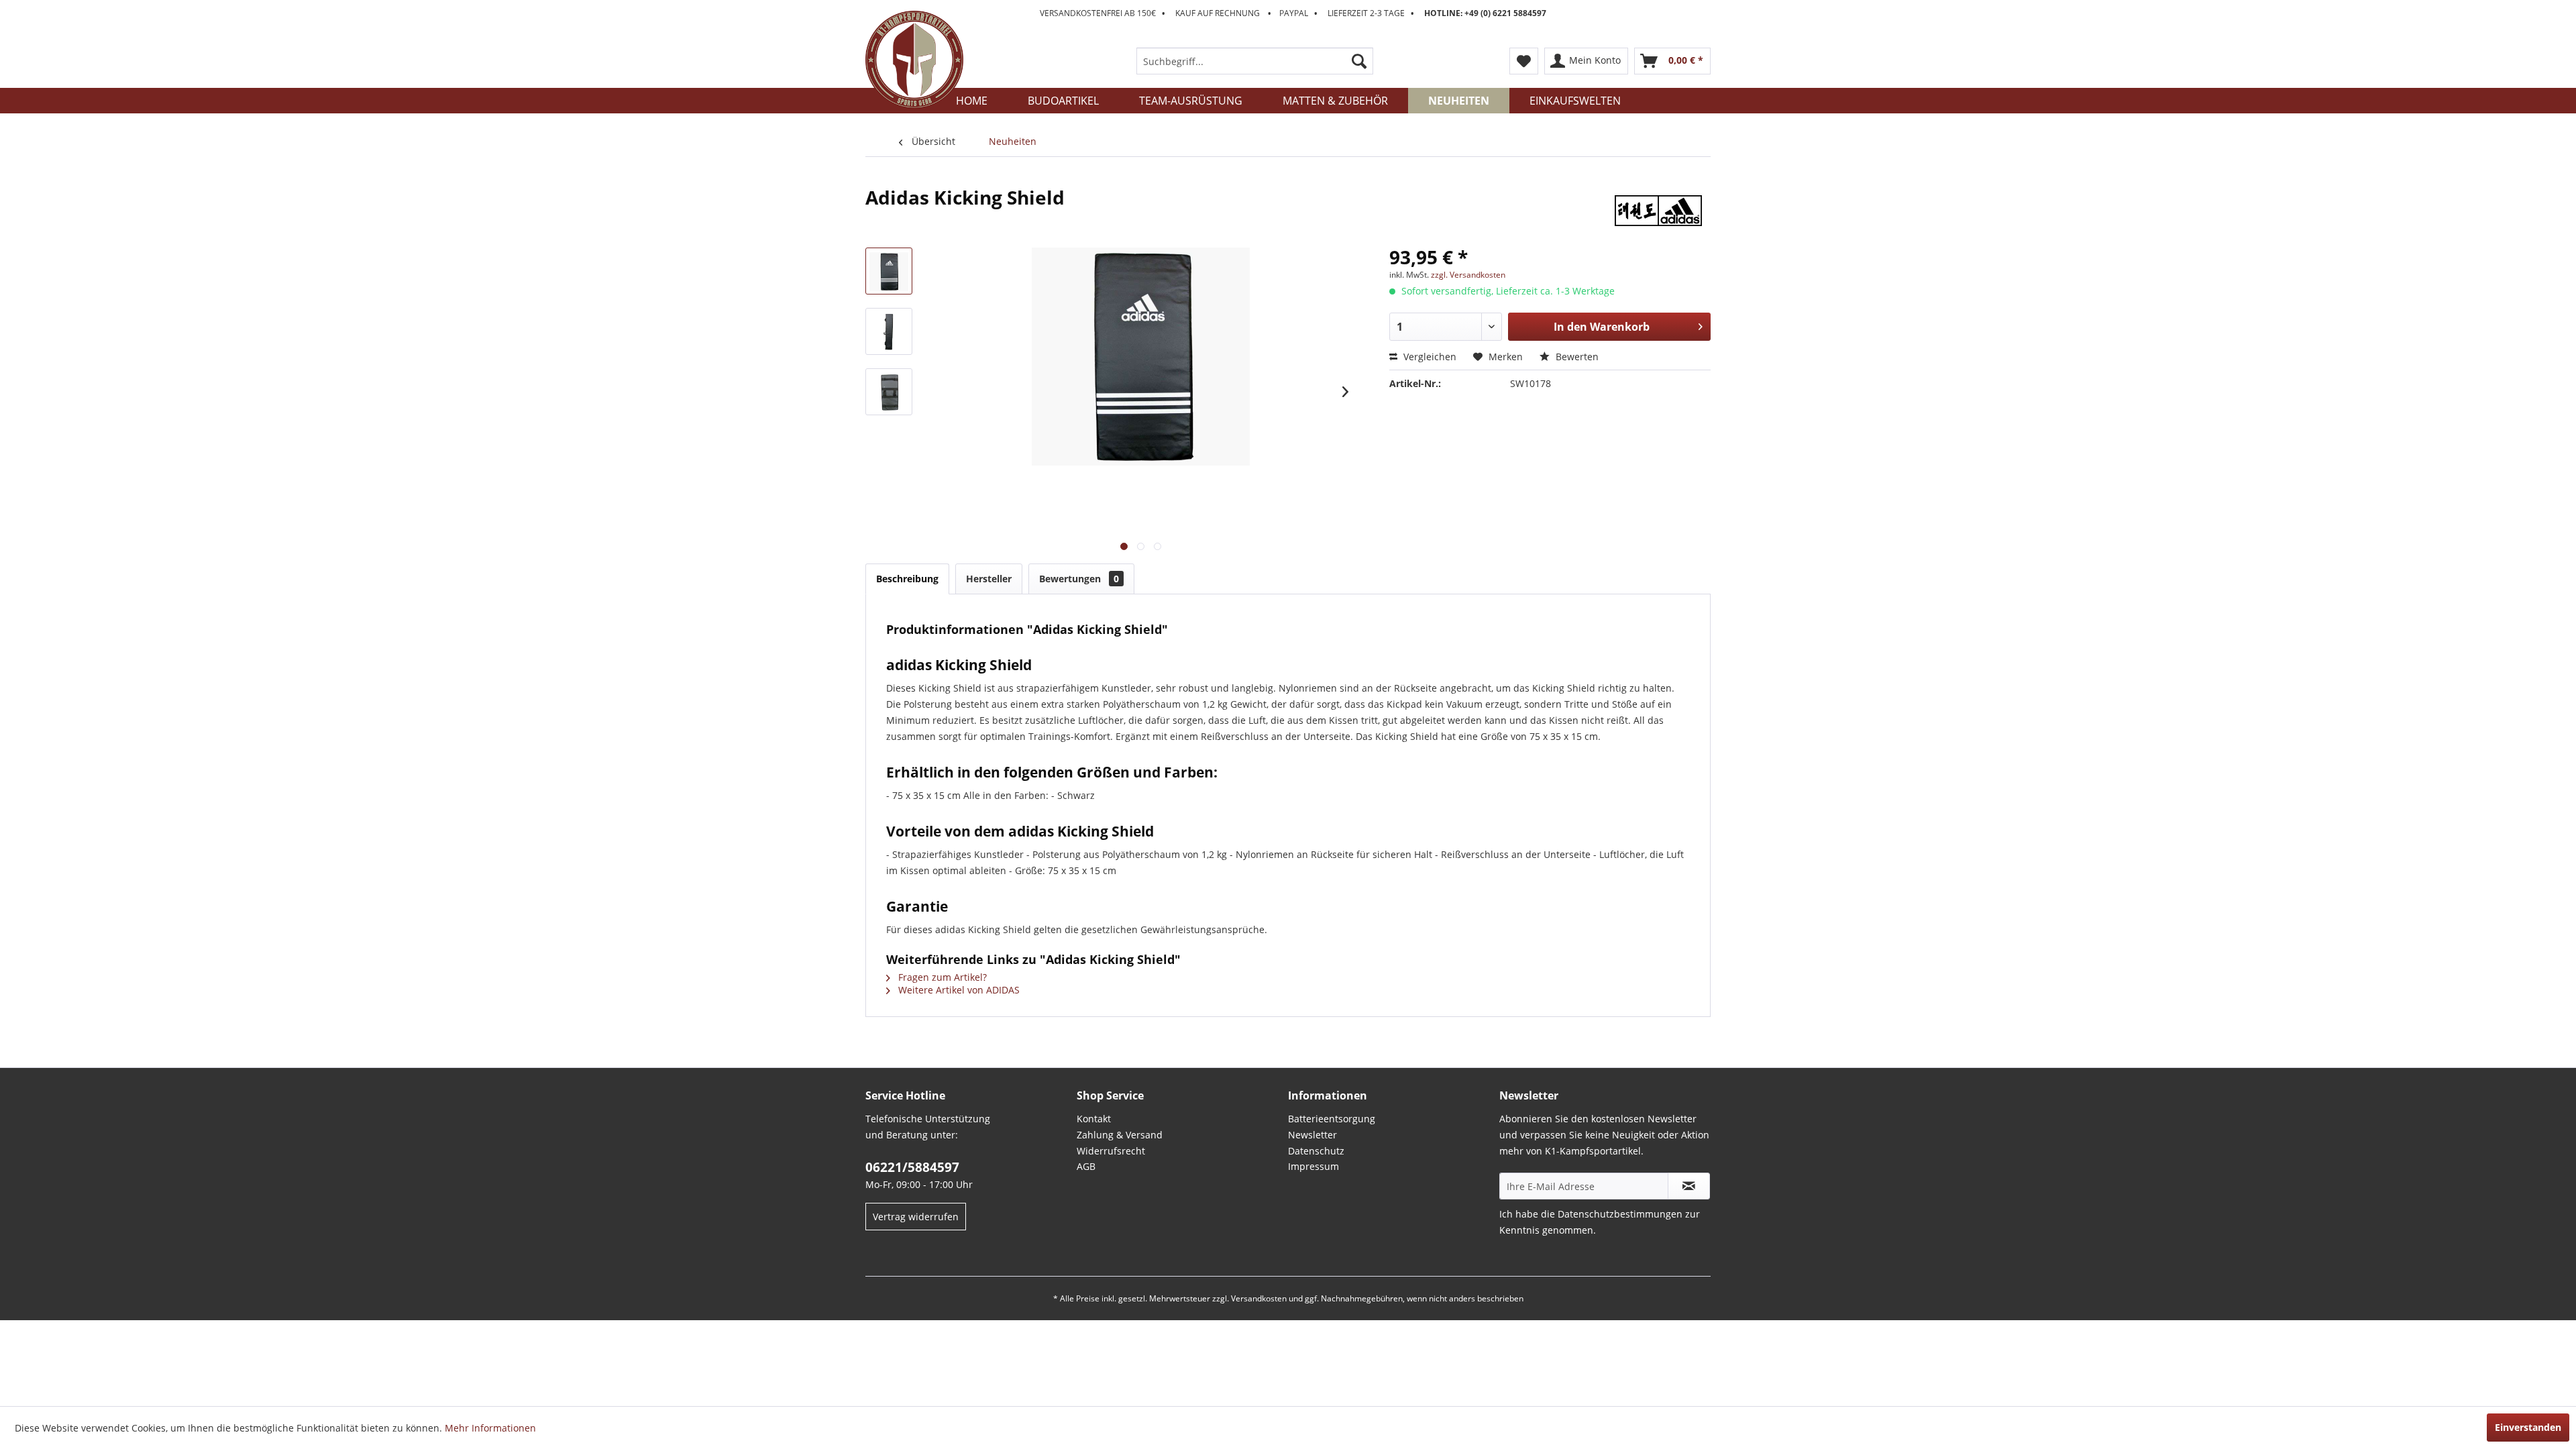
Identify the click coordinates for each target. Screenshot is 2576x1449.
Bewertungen (1079, 579)
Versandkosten (1259, 1298)
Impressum (1313, 1166)
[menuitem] (1255, 61)
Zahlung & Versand (1120, 1135)
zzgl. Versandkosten (1468, 275)
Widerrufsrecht (1111, 1151)
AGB (1086, 1166)
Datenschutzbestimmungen (1620, 1214)
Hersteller (989, 579)
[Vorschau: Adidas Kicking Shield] (889, 271)
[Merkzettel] (1524, 61)
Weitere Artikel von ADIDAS (958, 990)
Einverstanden (2528, 1427)
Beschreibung (907, 579)
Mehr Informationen (490, 1428)
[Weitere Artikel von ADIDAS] (1658, 211)
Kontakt (1094, 1119)
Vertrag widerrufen (916, 1217)
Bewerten (1576, 357)
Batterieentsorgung (1332, 1119)
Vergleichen (1429, 357)
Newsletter (1312, 1135)
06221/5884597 (912, 1167)
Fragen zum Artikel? (941, 977)
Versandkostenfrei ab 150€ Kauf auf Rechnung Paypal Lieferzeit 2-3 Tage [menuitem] (1293, 13)
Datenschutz (1316, 1151)
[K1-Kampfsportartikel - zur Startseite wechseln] (914, 60)
